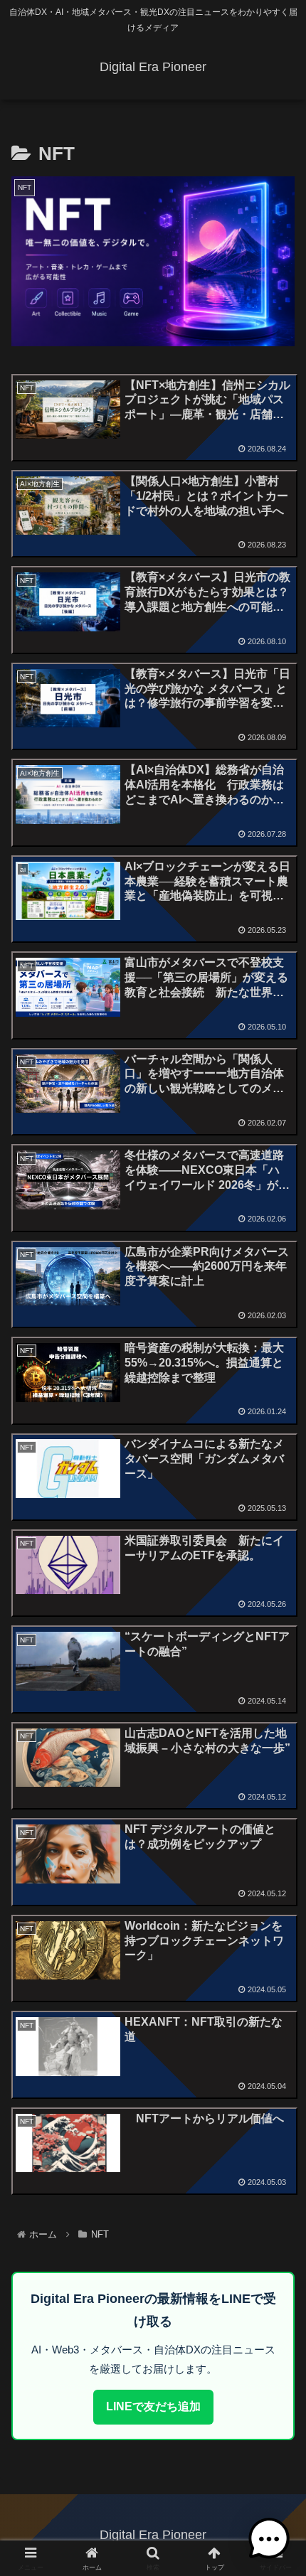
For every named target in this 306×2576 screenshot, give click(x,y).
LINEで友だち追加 (153, 2406)
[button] (276, 2016)
